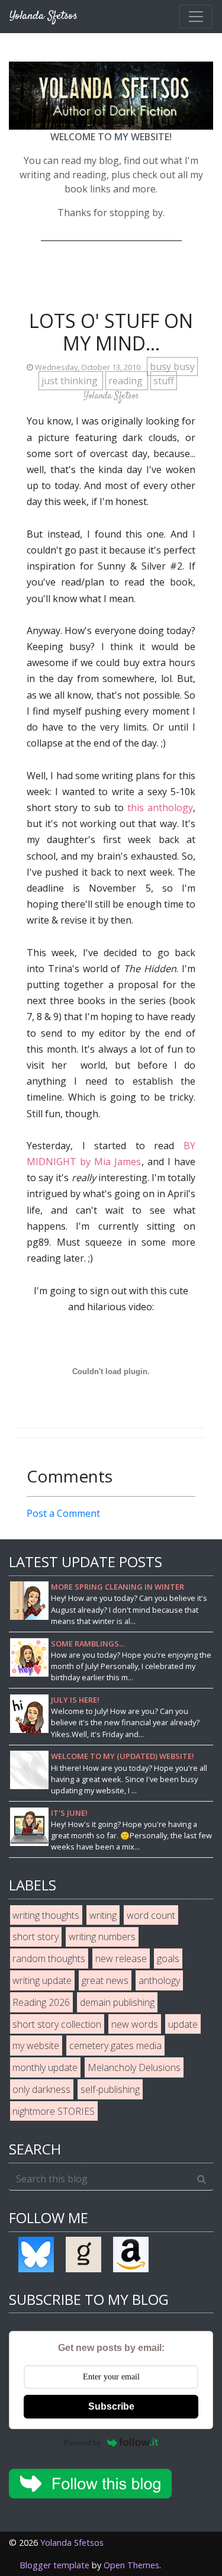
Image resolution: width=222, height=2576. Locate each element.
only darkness (41, 2089)
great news (105, 1980)
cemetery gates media (115, 2046)
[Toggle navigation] (196, 17)
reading (127, 381)
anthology (159, 1980)
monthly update (45, 2067)
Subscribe (111, 2406)
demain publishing (117, 2002)
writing (103, 1915)
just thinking (71, 381)
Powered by (83, 2442)
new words (135, 2024)
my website (36, 2046)
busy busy (172, 366)
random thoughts (49, 1958)
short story (36, 1937)
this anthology (160, 808)
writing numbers (102, 1937)
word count (151, 1915)
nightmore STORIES (54, 2111)
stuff (164, 381)
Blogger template (54, 2565)
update (183, 2024)
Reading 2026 (41, 2002)
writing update (42, 1980)
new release (121, 1958)
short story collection (57, 2024)
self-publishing (110, 2089)
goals (168, 1958)
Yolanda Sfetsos (72, 2543)
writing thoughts (46, 1915)
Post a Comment (63, 1513)
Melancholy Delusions (134, 2067)
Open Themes (131, 2565)
